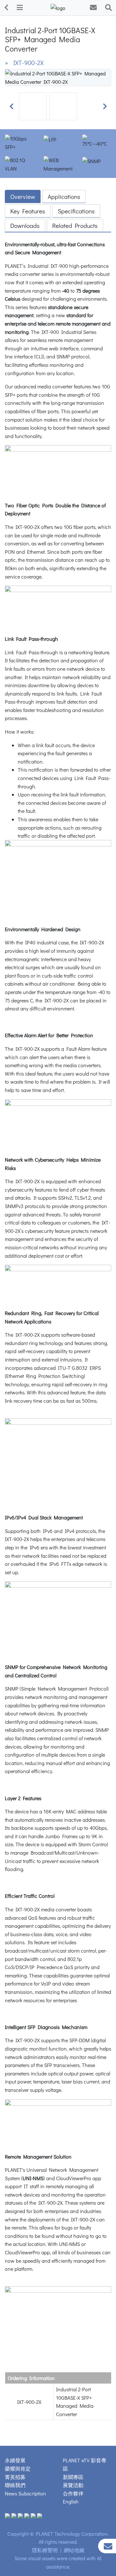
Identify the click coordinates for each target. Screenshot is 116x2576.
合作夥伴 (73, 2493)
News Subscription (25, 2493)
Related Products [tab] (75, 225)
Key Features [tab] (28, 211)
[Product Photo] (58, 77)
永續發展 (15, 2460)
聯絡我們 (15, 2485)
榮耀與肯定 (18, 2469)
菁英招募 (15, 2477)
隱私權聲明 (45, 2550)
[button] (11, 106)
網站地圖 (74, 2550)
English (71, 2501)
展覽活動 (73, 2485)
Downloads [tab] (25, 225)
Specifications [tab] (76, 211)
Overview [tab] (23, 196)
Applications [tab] (64, 196)
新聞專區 (73, 2477)
